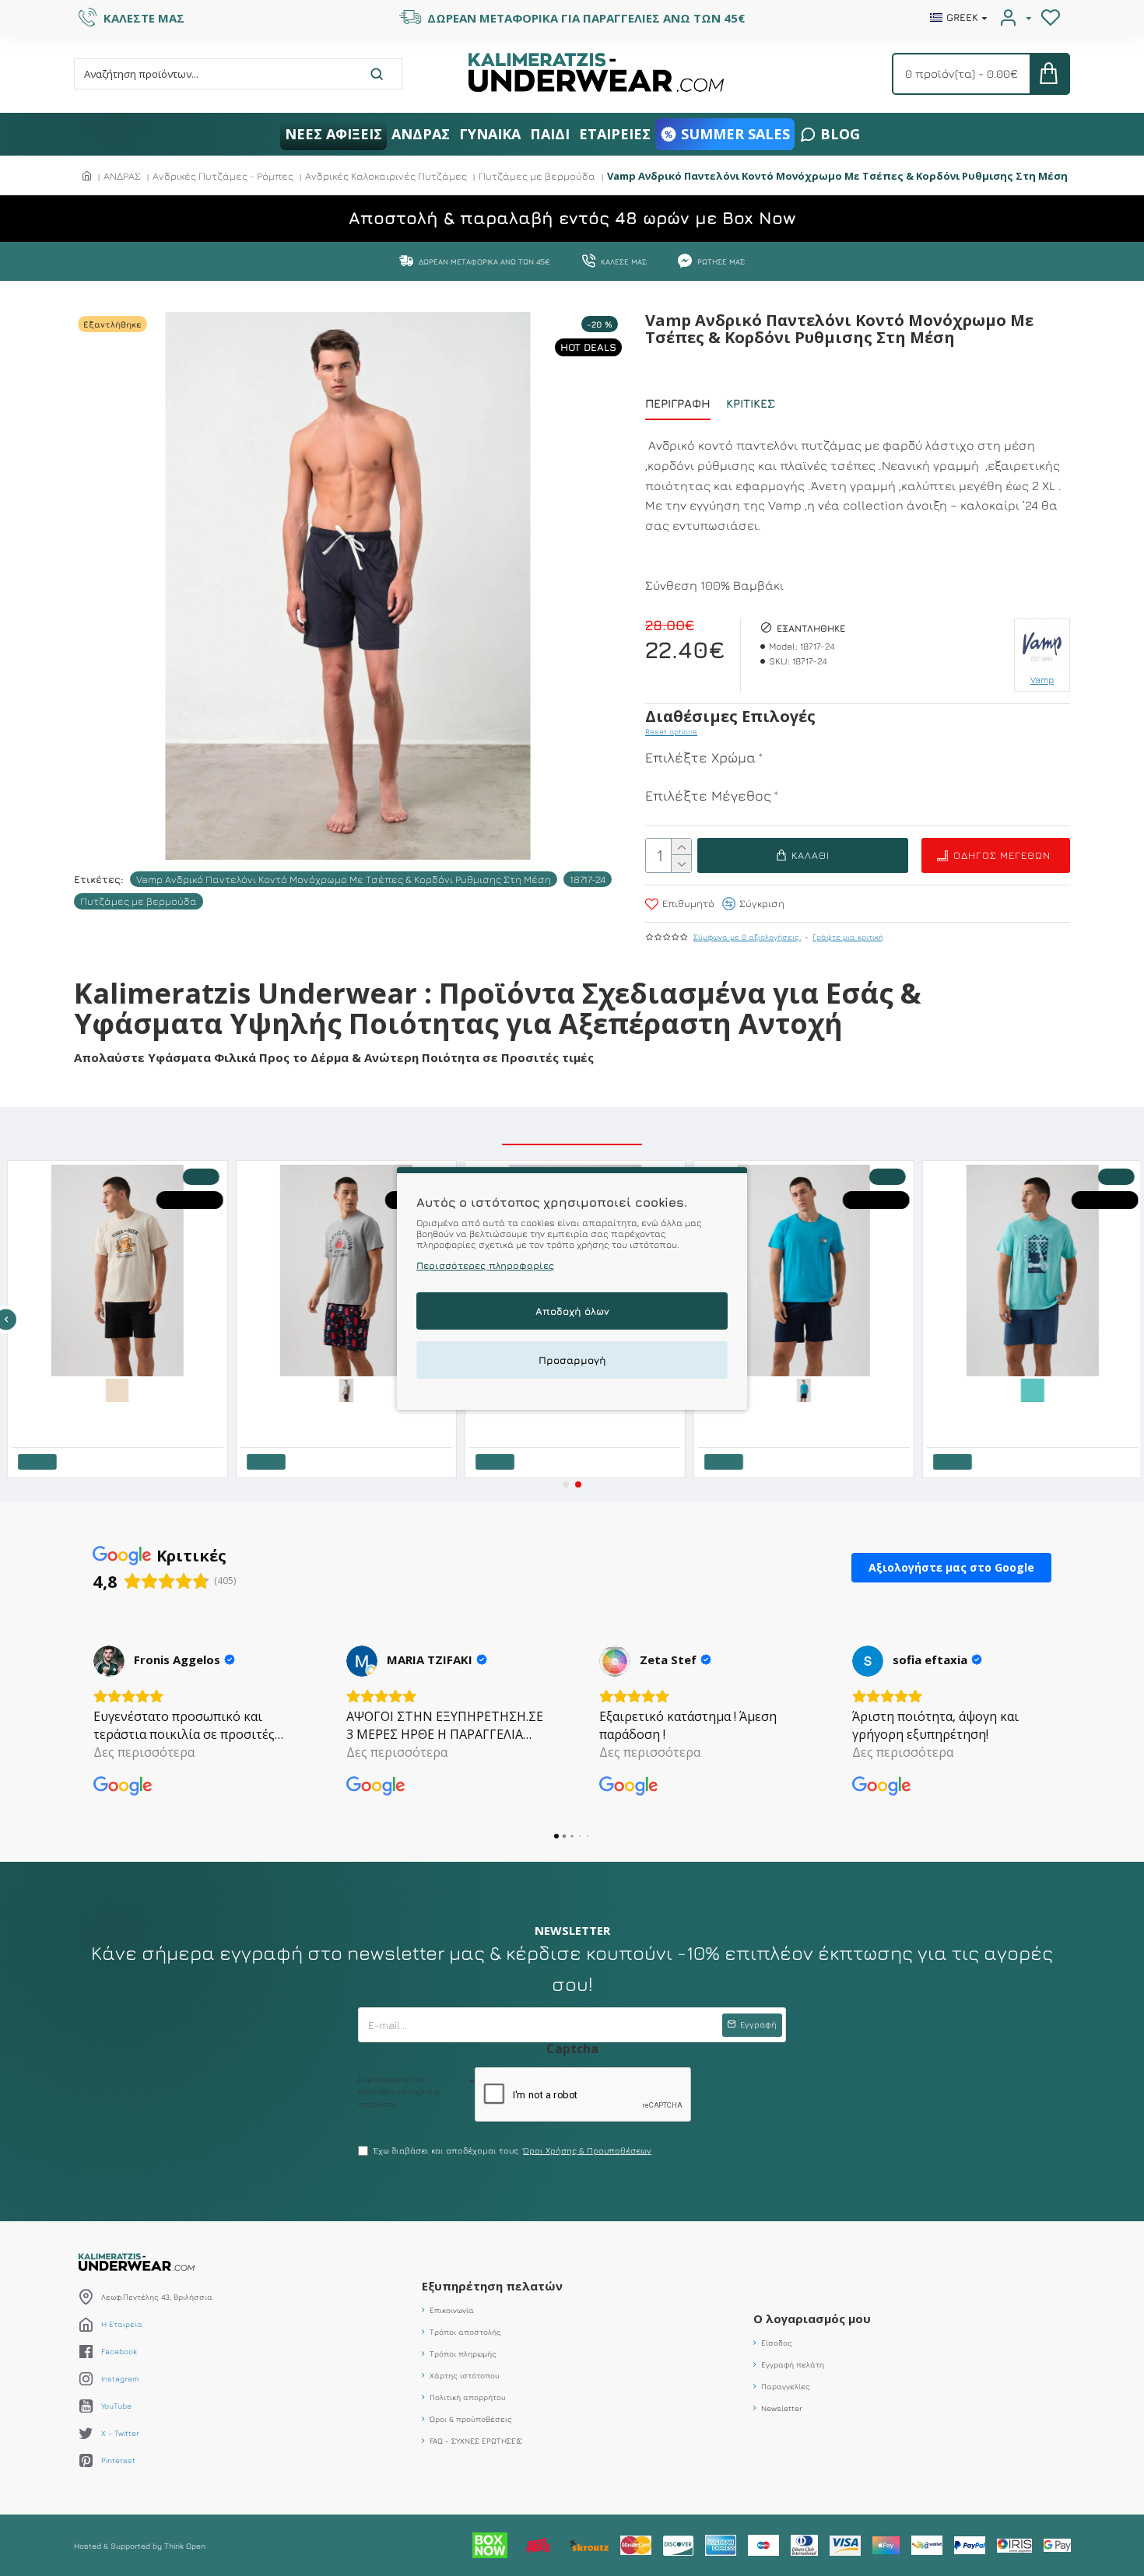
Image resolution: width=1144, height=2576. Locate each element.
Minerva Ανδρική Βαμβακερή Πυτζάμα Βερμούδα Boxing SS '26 (346, 1413)
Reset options (671, 731)
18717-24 (588, 879)
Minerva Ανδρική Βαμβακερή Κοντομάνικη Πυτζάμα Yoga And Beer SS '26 (118, 1413)
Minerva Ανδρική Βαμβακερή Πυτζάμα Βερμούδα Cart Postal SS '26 (575, 1413)
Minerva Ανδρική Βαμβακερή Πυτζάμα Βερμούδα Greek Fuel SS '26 (804, 1413)
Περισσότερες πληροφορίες (485, 1265)
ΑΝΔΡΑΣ (122, 176)
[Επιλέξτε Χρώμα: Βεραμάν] (1030, 1389)
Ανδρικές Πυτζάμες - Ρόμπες (223, 176)
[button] (566, 1484)
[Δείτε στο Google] (109, 1661)
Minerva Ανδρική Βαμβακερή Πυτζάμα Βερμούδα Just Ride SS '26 (1033, 1413)
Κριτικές (751, 403)
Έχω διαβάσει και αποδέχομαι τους (512, 2150)
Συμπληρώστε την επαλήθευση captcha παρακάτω (399, 2091)
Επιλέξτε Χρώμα (700, 757)
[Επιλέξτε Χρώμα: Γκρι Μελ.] (343, 1389)
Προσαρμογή (572, 1359)
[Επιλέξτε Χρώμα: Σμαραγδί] (801, 1389)
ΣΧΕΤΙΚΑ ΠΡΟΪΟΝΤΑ (572, 1128)
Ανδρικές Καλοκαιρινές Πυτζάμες (386, 176)
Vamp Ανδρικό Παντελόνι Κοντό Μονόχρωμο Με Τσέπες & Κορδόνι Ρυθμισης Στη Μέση (344, 879)
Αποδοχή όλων (572, 1310)
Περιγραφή (678, 403)
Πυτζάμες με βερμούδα (537, 176)
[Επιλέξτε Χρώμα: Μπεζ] (114, 1389)
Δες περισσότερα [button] (144, 1752)
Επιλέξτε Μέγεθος (708, 796)
